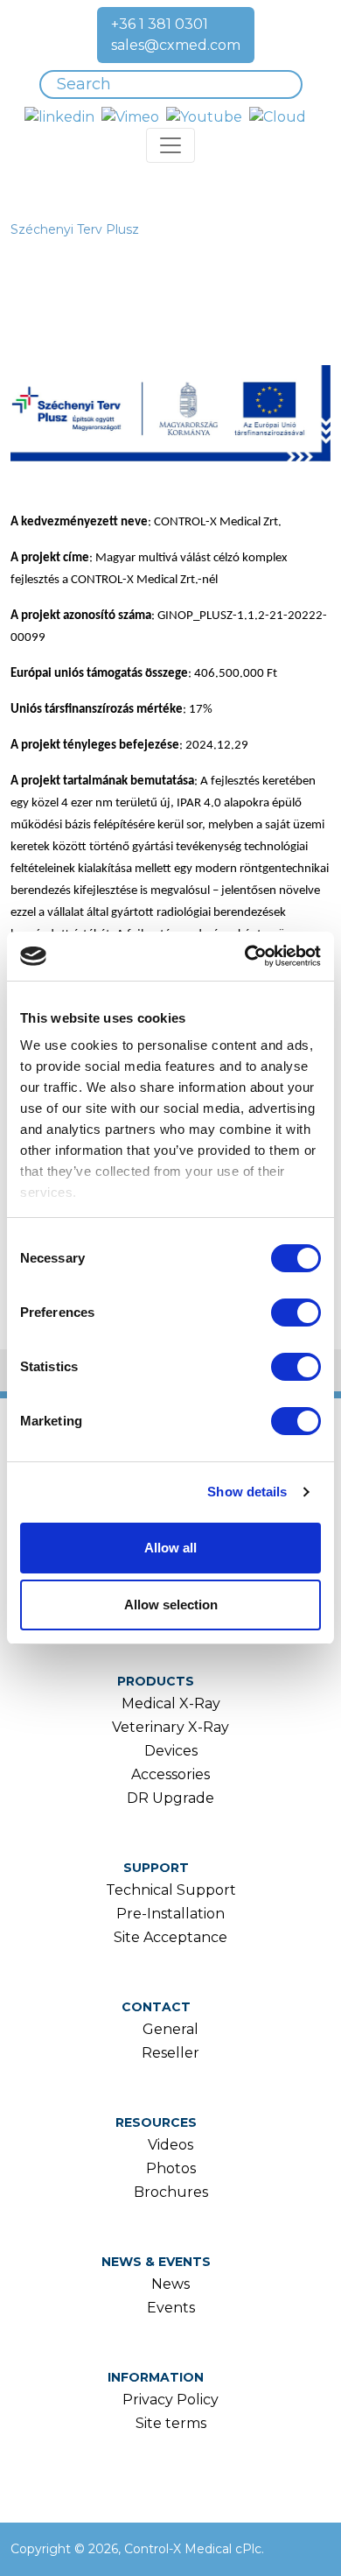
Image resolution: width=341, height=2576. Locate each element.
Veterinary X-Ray (170, 1727)
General (170, 2029)
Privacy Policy (170, 2400)
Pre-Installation (170, 1914)
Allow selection (171, 1605)
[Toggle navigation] (170, 145)
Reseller (170, 2053)
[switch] (296, 1313)
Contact (156, 2007)
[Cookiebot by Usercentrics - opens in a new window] (245, 956)
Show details (247, 1492)
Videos (170, 2145)
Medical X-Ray (171, 1703)
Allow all (170, 1548)
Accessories (170, 1774)
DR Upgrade (170, 1798)
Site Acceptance (170, 1937)
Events (171, 2308)
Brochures (171, 2192)
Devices (171, 1751)
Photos (171, 2168)
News (170, 2284)
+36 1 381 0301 (160, 24)
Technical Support (171, 1890)
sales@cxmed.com (176, 45)
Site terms (171, 2423)
